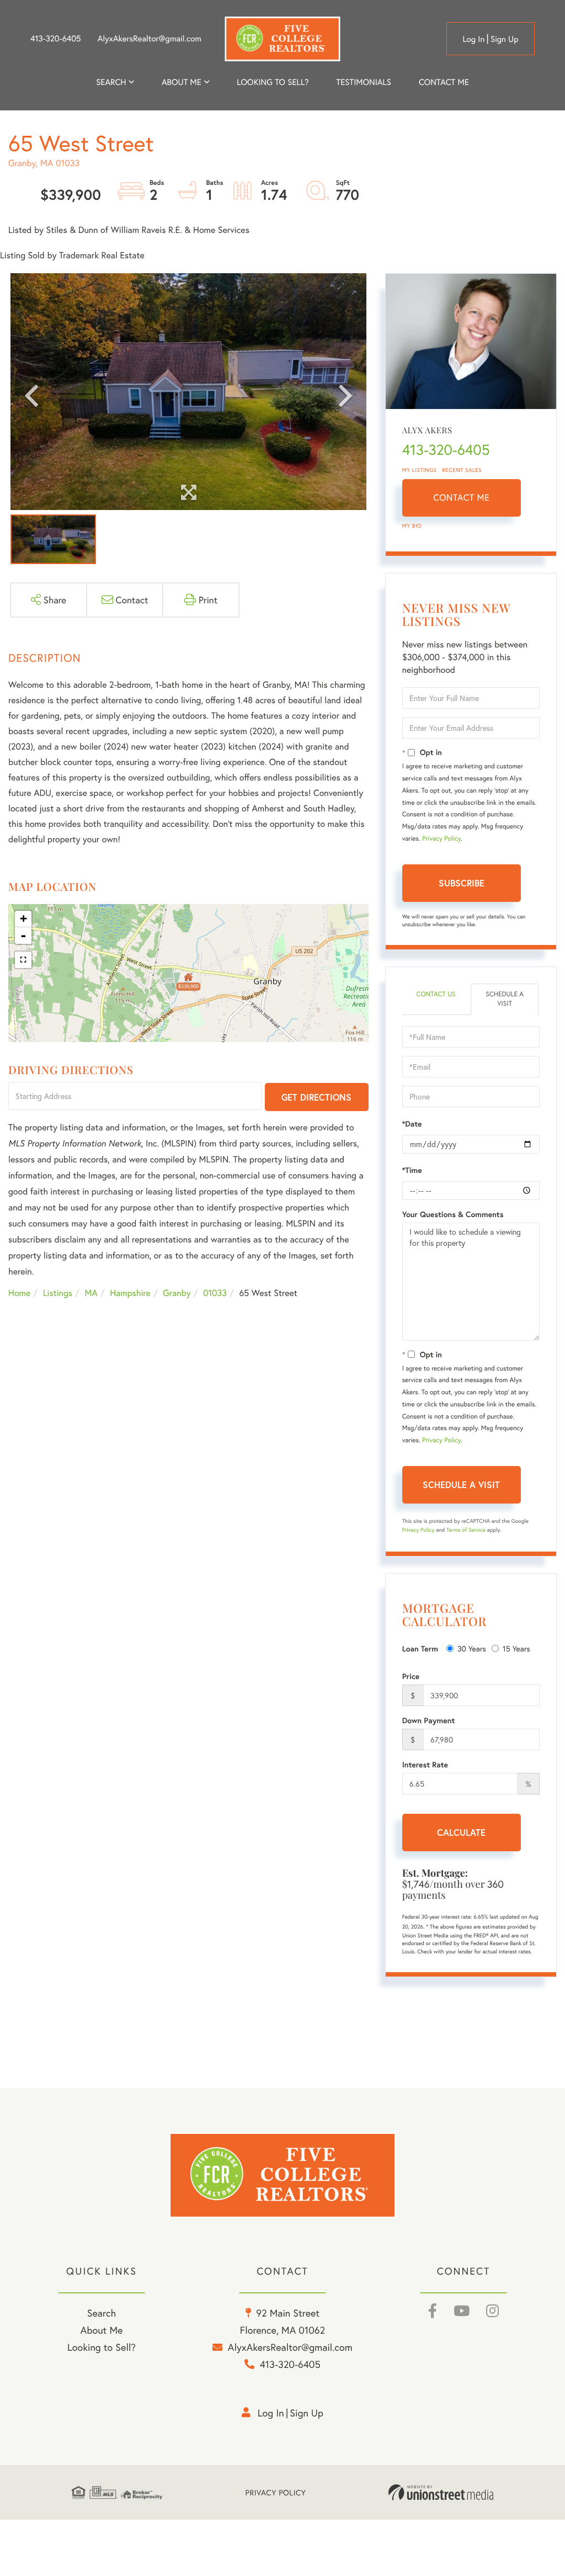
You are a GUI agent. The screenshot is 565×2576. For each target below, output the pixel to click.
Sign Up (505, 39)
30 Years (472, 1648)
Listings (58, 1293)
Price (411, 1676)
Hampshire (130, 1293)
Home (19, 1293)
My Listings (420, 470)
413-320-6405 (56, 39)
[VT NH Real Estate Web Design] (441, 2493)
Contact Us (436, 994)
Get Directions (316, 1097)
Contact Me (461, 498)
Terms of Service (466, 1530)
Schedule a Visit (505, 999)
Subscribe (462, 883)
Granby (177, 1293)
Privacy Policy (441, 839)
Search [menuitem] (111, 82)
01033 (215, 1293)
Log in (473, 39)
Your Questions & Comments (453, 1214)
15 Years (516, 1648)
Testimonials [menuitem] (363, 82)
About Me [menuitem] (102, 2330)
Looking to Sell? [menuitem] (273, 82)
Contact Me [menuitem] (444, 82)
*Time (412, 1170)
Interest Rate (425, 1765)
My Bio (412, 526)
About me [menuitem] (182, 82)
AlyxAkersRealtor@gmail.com (150, 39)
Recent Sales (462, 470)
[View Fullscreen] (23, 960)
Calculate (461, 1832)
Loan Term (420, 1649)
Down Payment (429, 1720)
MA (91, 1293)
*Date (412, 1124)
